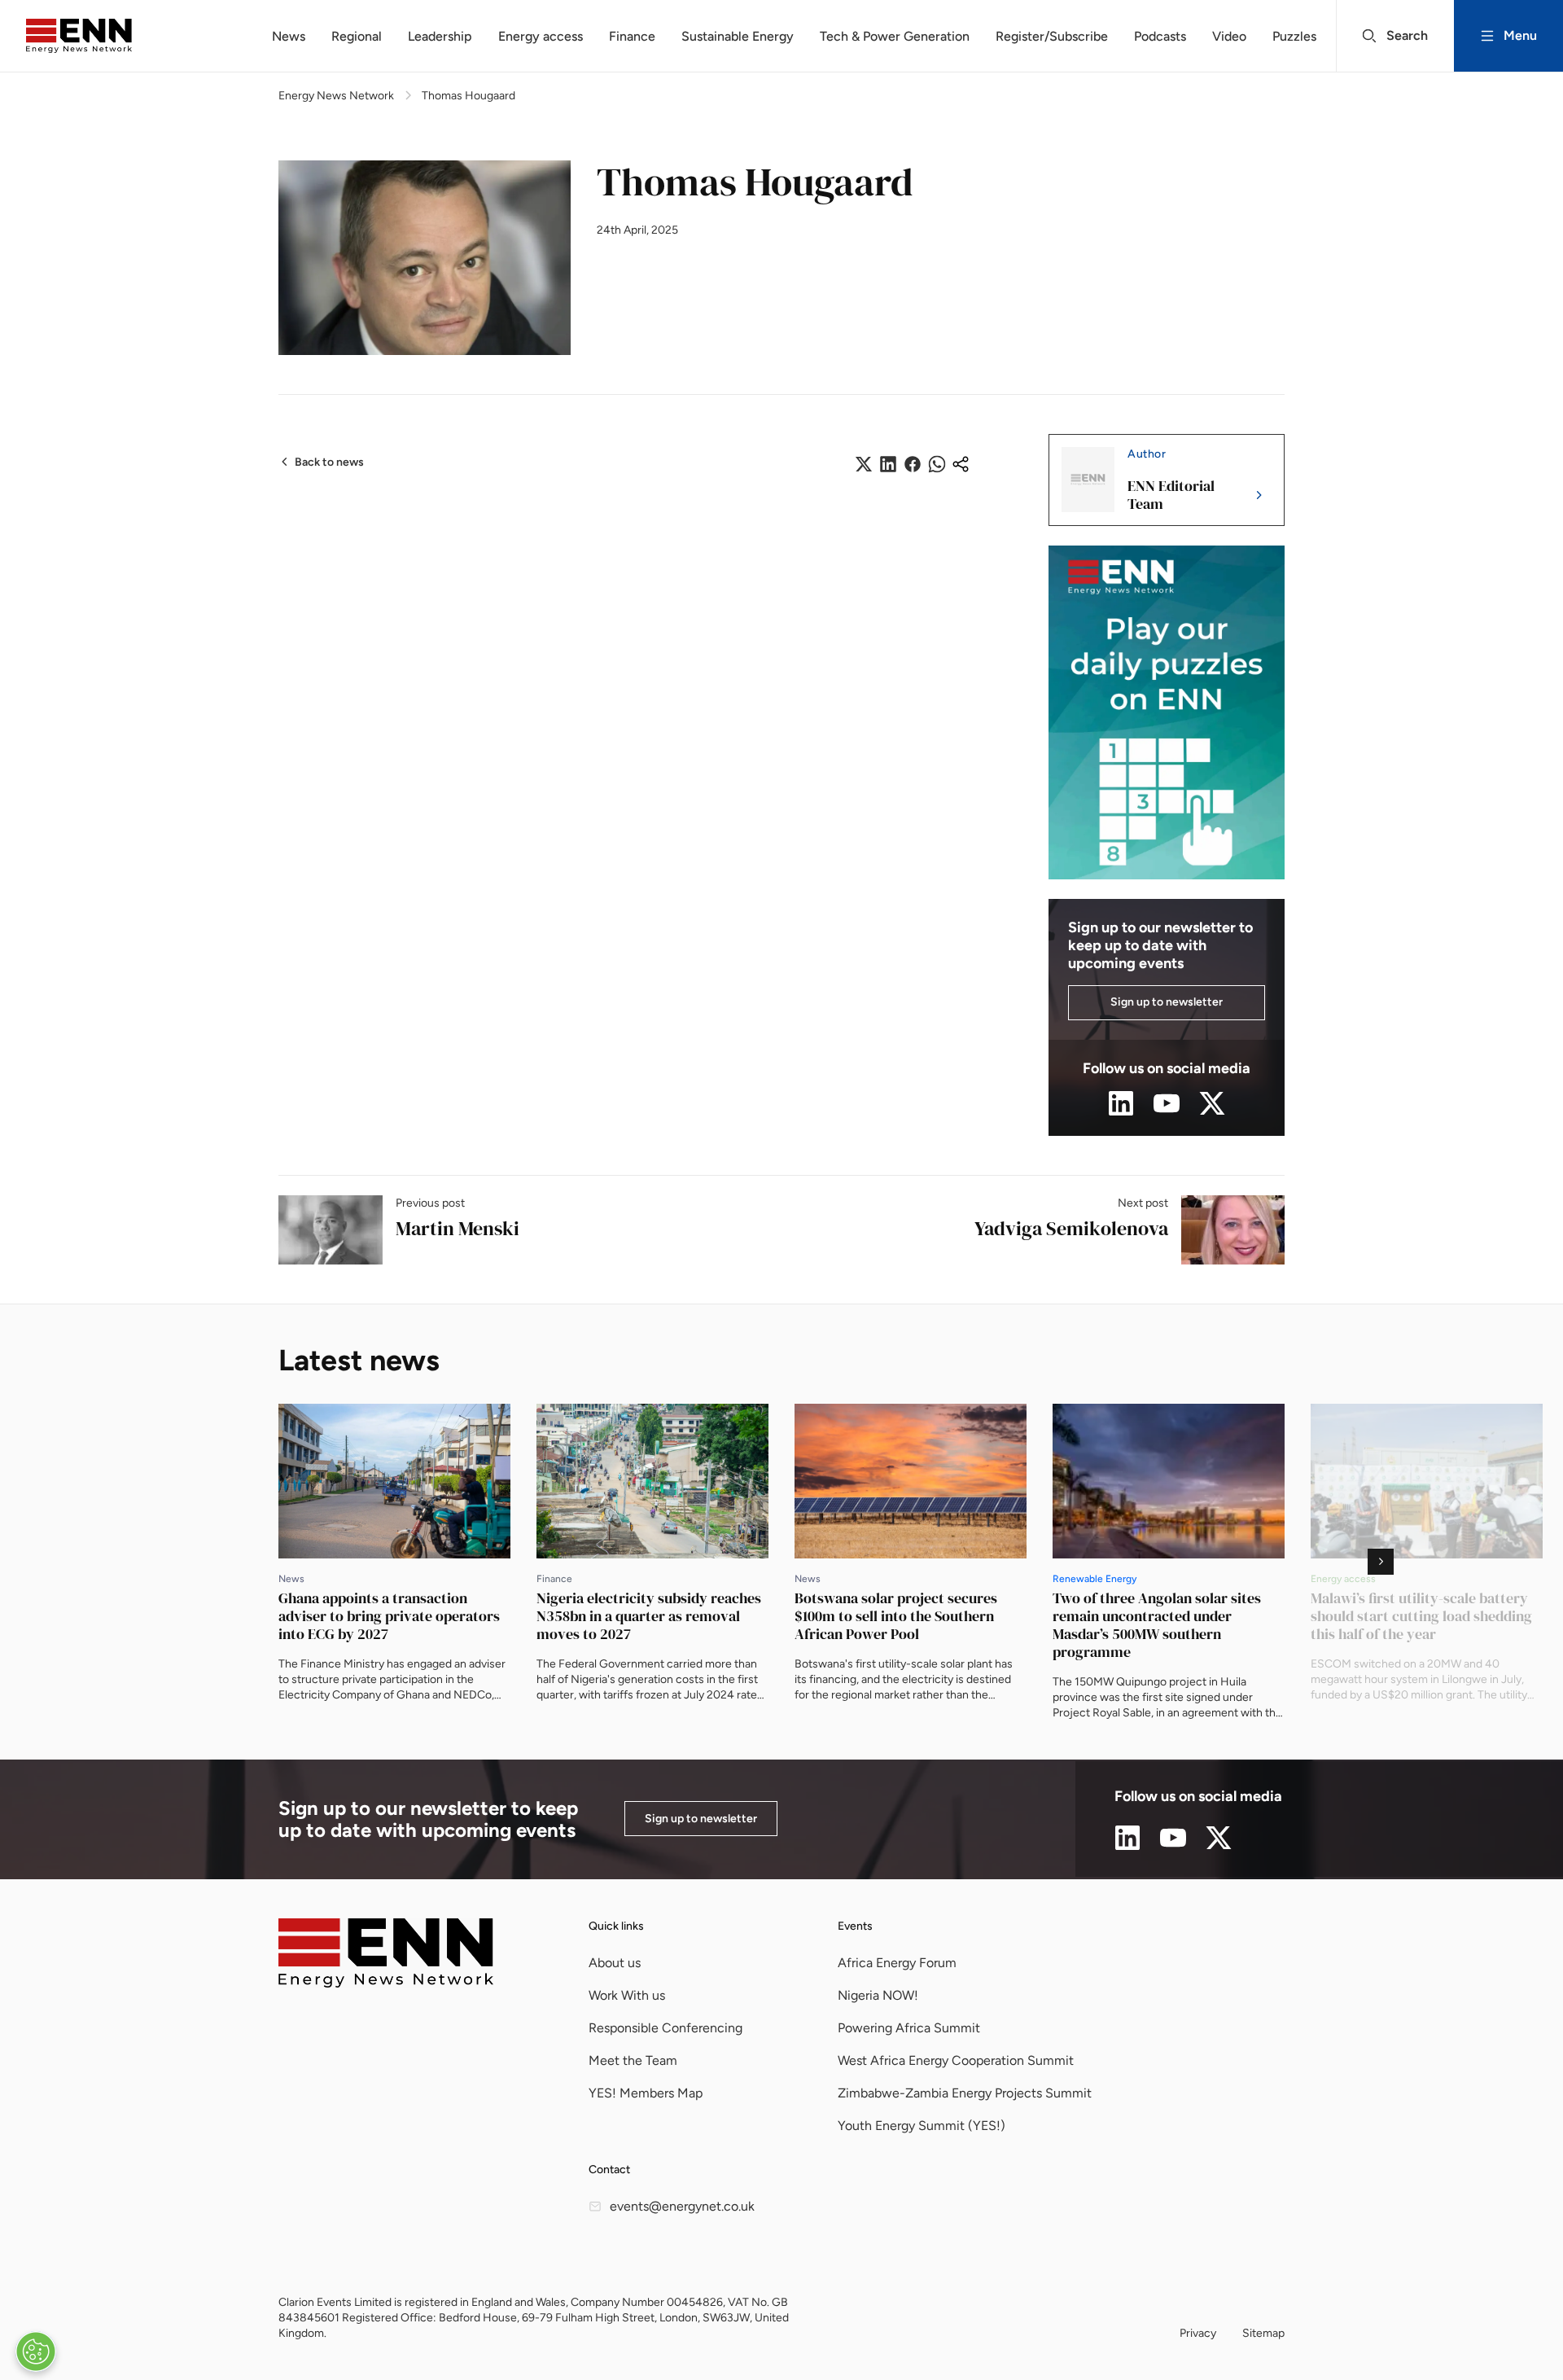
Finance (632, 36)
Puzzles (1294, 36)
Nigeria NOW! (878, 1995)
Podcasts (1160, 36)
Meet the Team (633, 2060)
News (289, 36)
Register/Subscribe (1052, 36)
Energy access (541, 36)
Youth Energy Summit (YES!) (922, 2126)
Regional (357, 36)
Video (1229, 36)
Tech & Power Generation (895, 36)
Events (855, 1926)
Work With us (627, 1995)
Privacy (1198, 2333)
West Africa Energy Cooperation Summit (956, 2060)
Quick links (616, 1926)
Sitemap (1263, 2333)
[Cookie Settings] (36, 2352)
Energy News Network (336, 96)
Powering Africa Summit (909, 2028)
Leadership (440, 36)
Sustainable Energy (738, 36)
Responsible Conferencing (665, 2028)
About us (615, 1963)
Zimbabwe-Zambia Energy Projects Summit (965, 2093)
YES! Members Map (646, 2093)
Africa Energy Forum (897, 1963)
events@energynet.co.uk (682, 2206)
